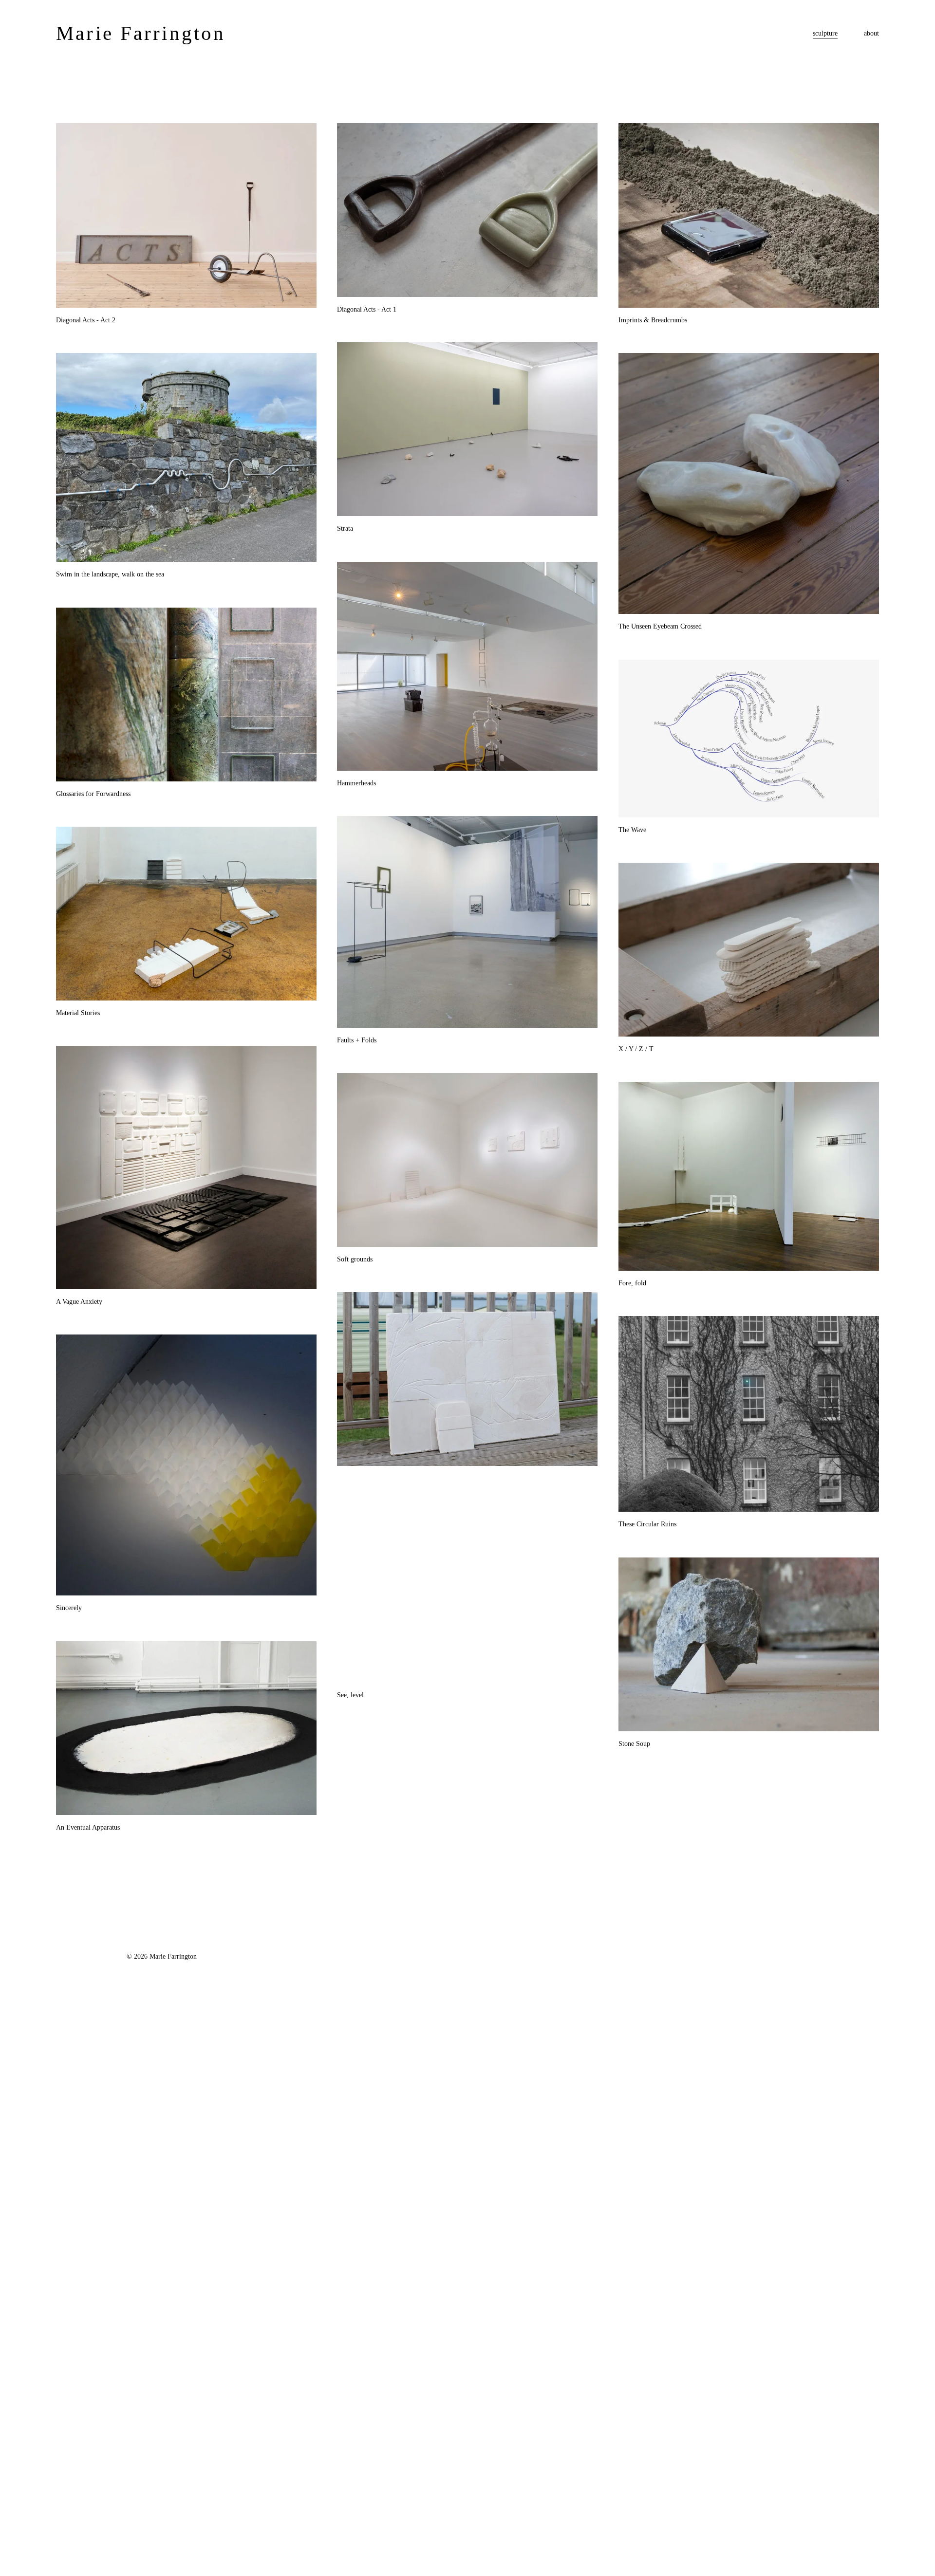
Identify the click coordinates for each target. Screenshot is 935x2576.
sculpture (825, 33)
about (871, 33)
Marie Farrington (141, 33)
